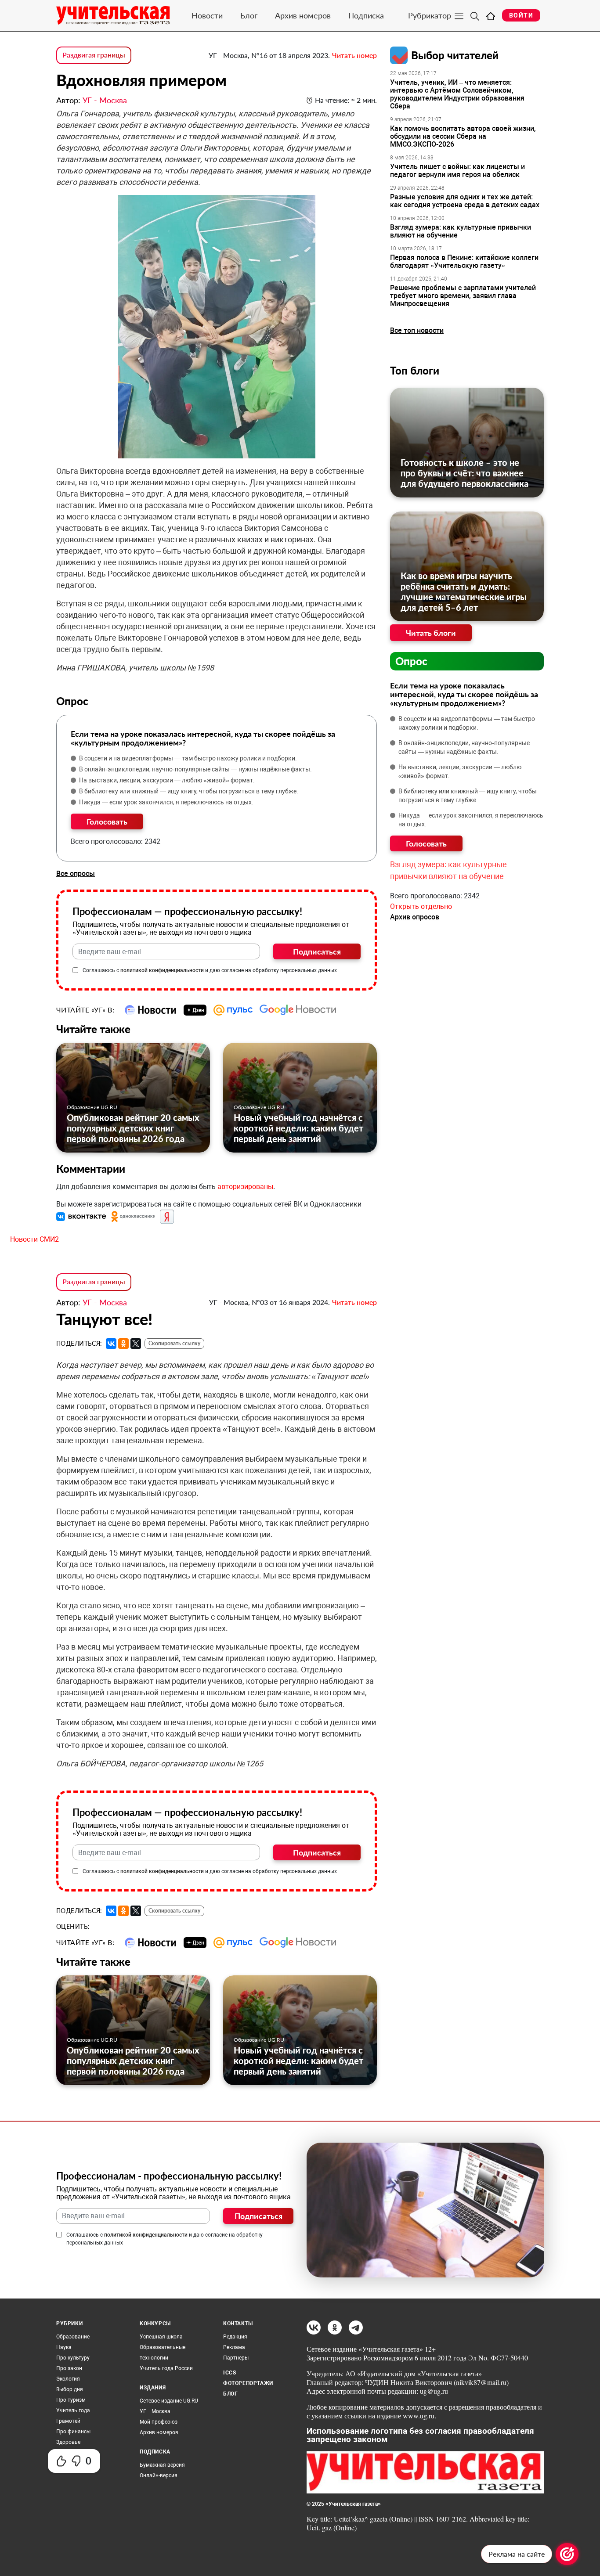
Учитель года (73, 2410)
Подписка (366, 15)
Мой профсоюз (159, 2422)
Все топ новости (417, 330)
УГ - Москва (105, 100)
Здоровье (68, 2442)
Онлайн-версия (159, 2475)
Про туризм (71, 2400)
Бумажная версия (162, 2465)
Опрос (411, 661)
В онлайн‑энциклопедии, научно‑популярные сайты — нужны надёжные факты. (195, 769)
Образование (73, 2337)
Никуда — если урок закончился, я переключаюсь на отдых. (166, 802)
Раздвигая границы (94, 55)
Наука (64, 2347)
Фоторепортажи (248, 2383)
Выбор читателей (455, 55)
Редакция (235, 2337)
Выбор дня (70, 2389)
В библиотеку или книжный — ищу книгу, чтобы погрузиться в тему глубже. (189, 791)
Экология (68, 2379)
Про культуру (73, 2358)
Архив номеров (303, 15)
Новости (207, 15)
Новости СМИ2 (34, 1239)
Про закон (69, 2368)
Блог (249, 15)
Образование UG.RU (92, 1107)
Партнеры (236, 2358)
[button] (82, 1216)
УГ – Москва (155, 2411)
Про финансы (73, 2432)
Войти (521, 15)
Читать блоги (431, 633)
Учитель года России (166, 2368)
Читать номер (354, 55)
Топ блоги (415, 370)
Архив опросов (415, 917)
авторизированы (245, 1187)
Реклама (234, 2347)
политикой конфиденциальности (162, 970)
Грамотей (68, 2421)
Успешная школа (161, 2337)
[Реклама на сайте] (567, 2554)
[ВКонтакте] (111, 1344)
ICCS (230, 2373)
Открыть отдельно (421, 906)
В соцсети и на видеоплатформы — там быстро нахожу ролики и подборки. (188, 758)
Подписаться (317, 951)
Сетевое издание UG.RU (169, 2401)
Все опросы (76, 874)
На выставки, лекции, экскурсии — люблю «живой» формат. (167, 780)
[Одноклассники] (123, 1344)
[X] (136, 1344)
